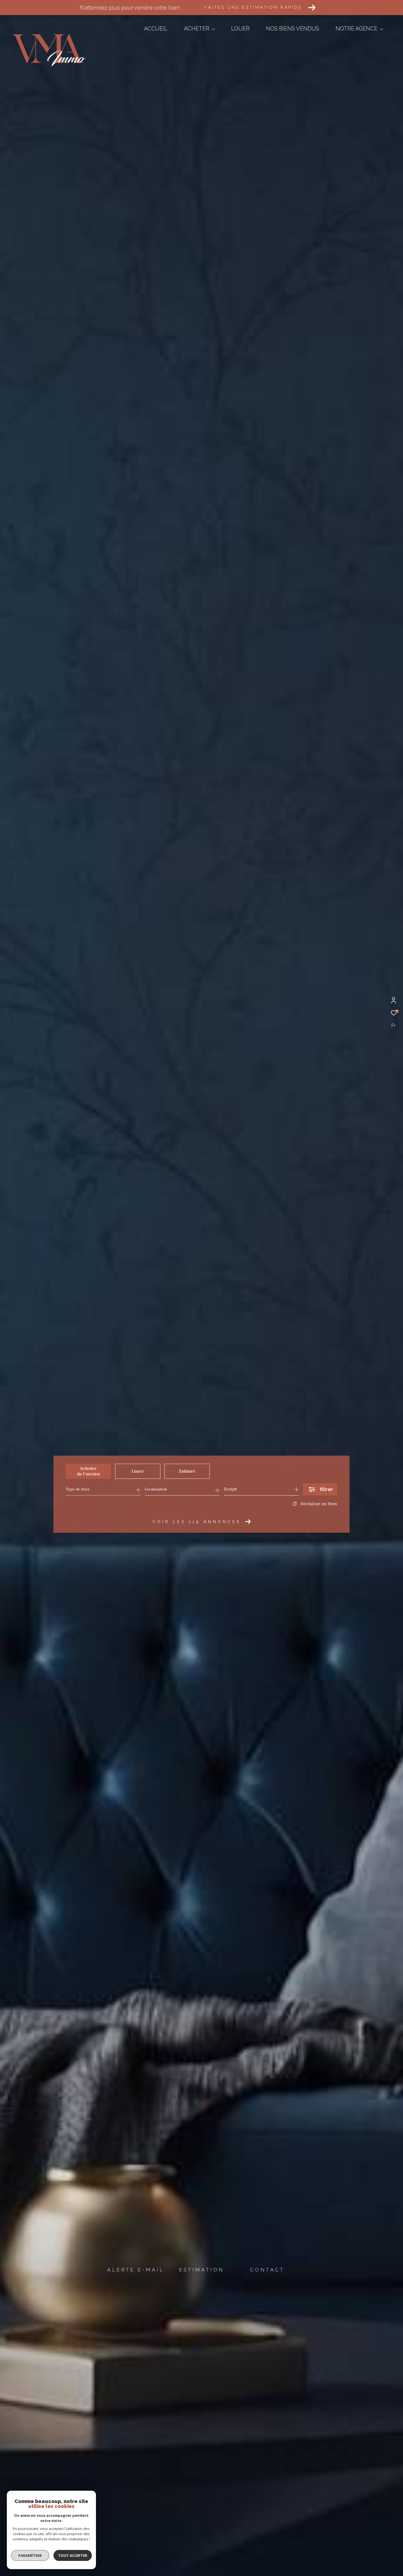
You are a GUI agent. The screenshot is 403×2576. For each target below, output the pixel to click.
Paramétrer (30, 2555)
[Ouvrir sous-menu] (213, 29)
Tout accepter (73, 2555)
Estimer (187, 1471)
